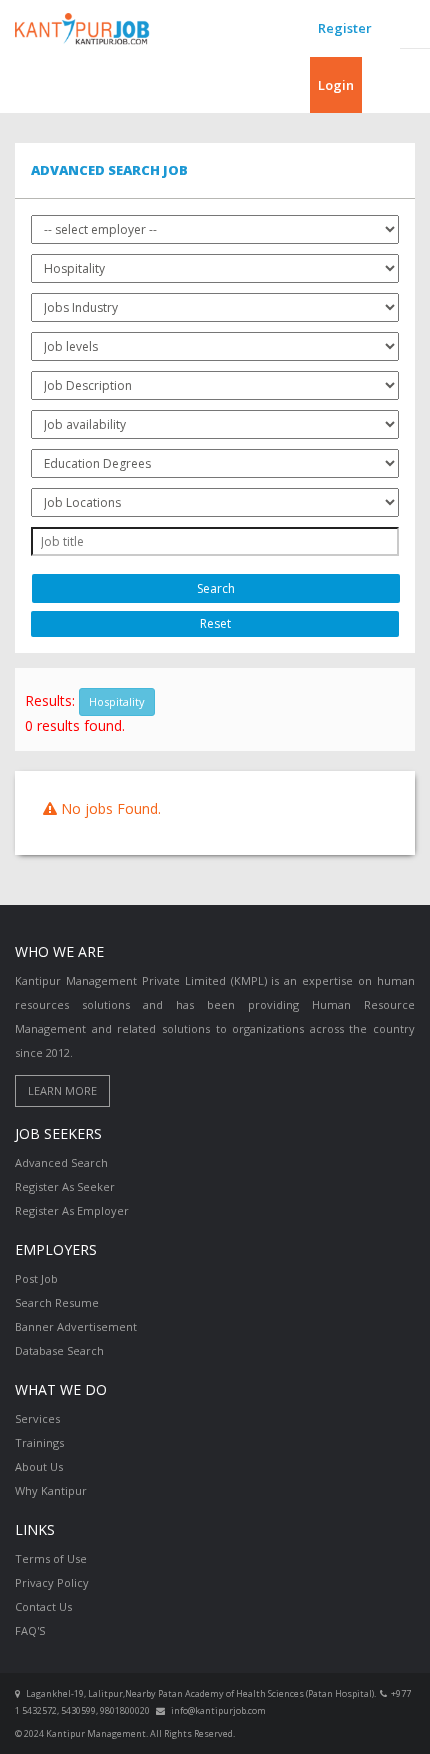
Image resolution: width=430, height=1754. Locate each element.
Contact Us (43, 1606)
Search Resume (57, 1302)
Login (336, 85)
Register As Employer (72, 1210)
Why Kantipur (51, 1490)
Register (345, 28)
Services (37, 1418)
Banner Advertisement (76, 1326)
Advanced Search (61, 1162)
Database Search (59, 1350)
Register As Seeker (65, 1186)
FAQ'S (30, 1630)
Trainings (39, 1442)
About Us (39, 1466)
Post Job (36, 1278)
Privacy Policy (52, 1582)
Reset (215, 623)
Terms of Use (51, 1558)
